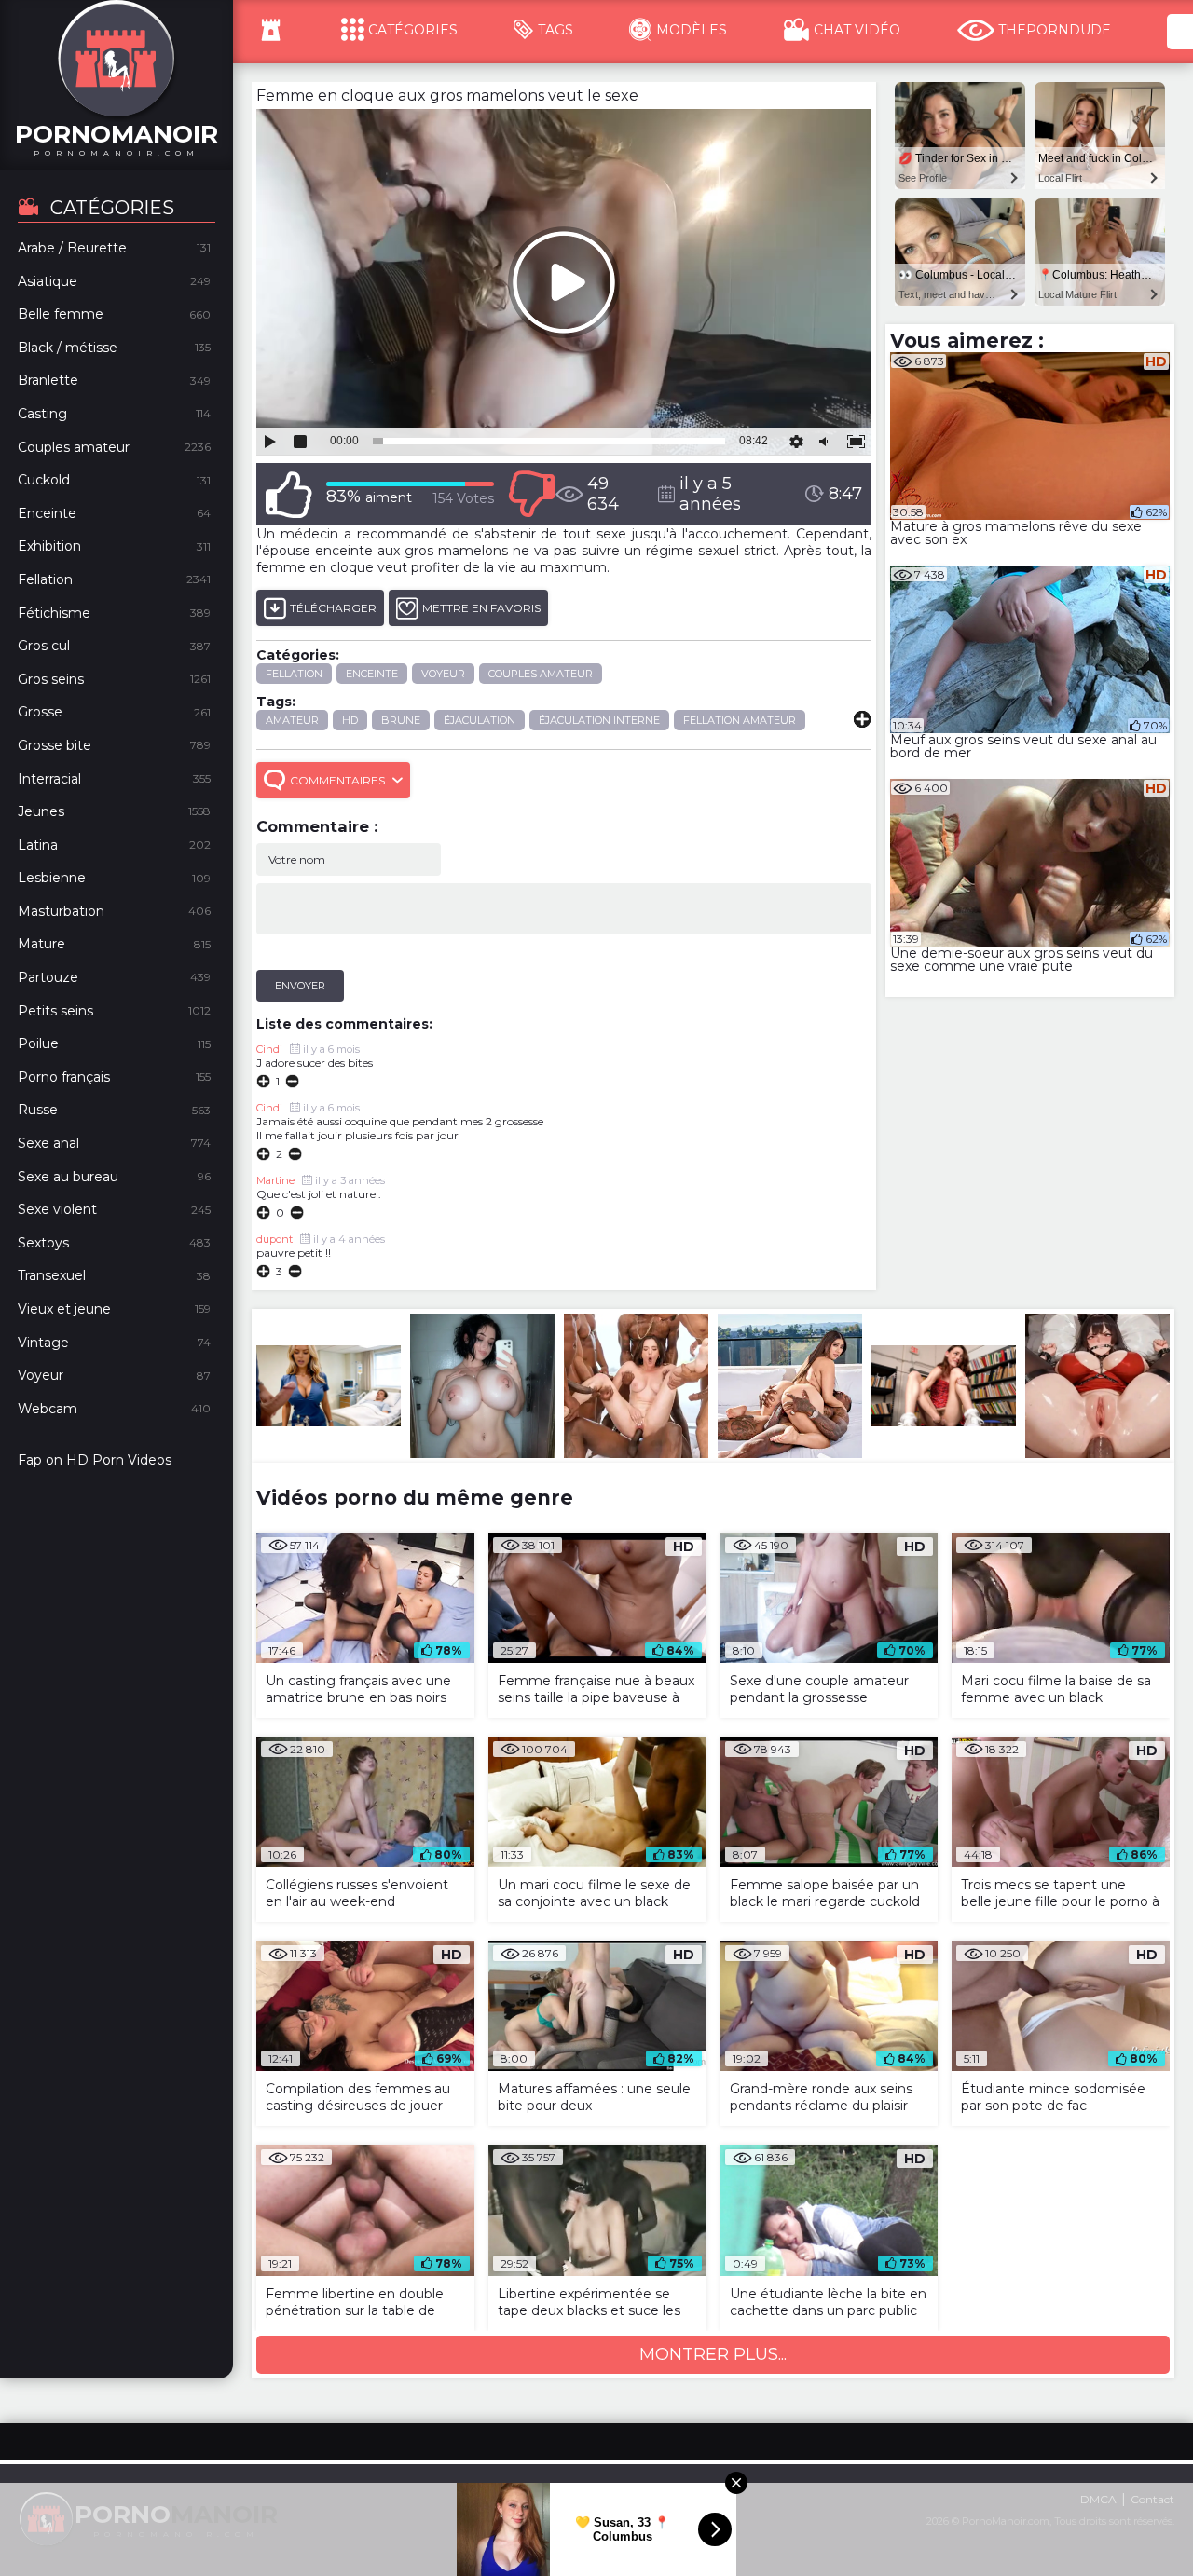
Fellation (294, 674)
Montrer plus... (713, 2354)
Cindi (269, 1108)
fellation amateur (740, 720)
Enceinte (372, 674)
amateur (292, 720)
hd (350, 720)
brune (401, 720)
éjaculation (480, 720)
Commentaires (337, 780)
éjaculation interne (599, 720)
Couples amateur (541, 674)
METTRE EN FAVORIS (481, 608)
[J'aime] (289, 494)
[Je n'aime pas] (531, 494)
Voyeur (443, 674)
